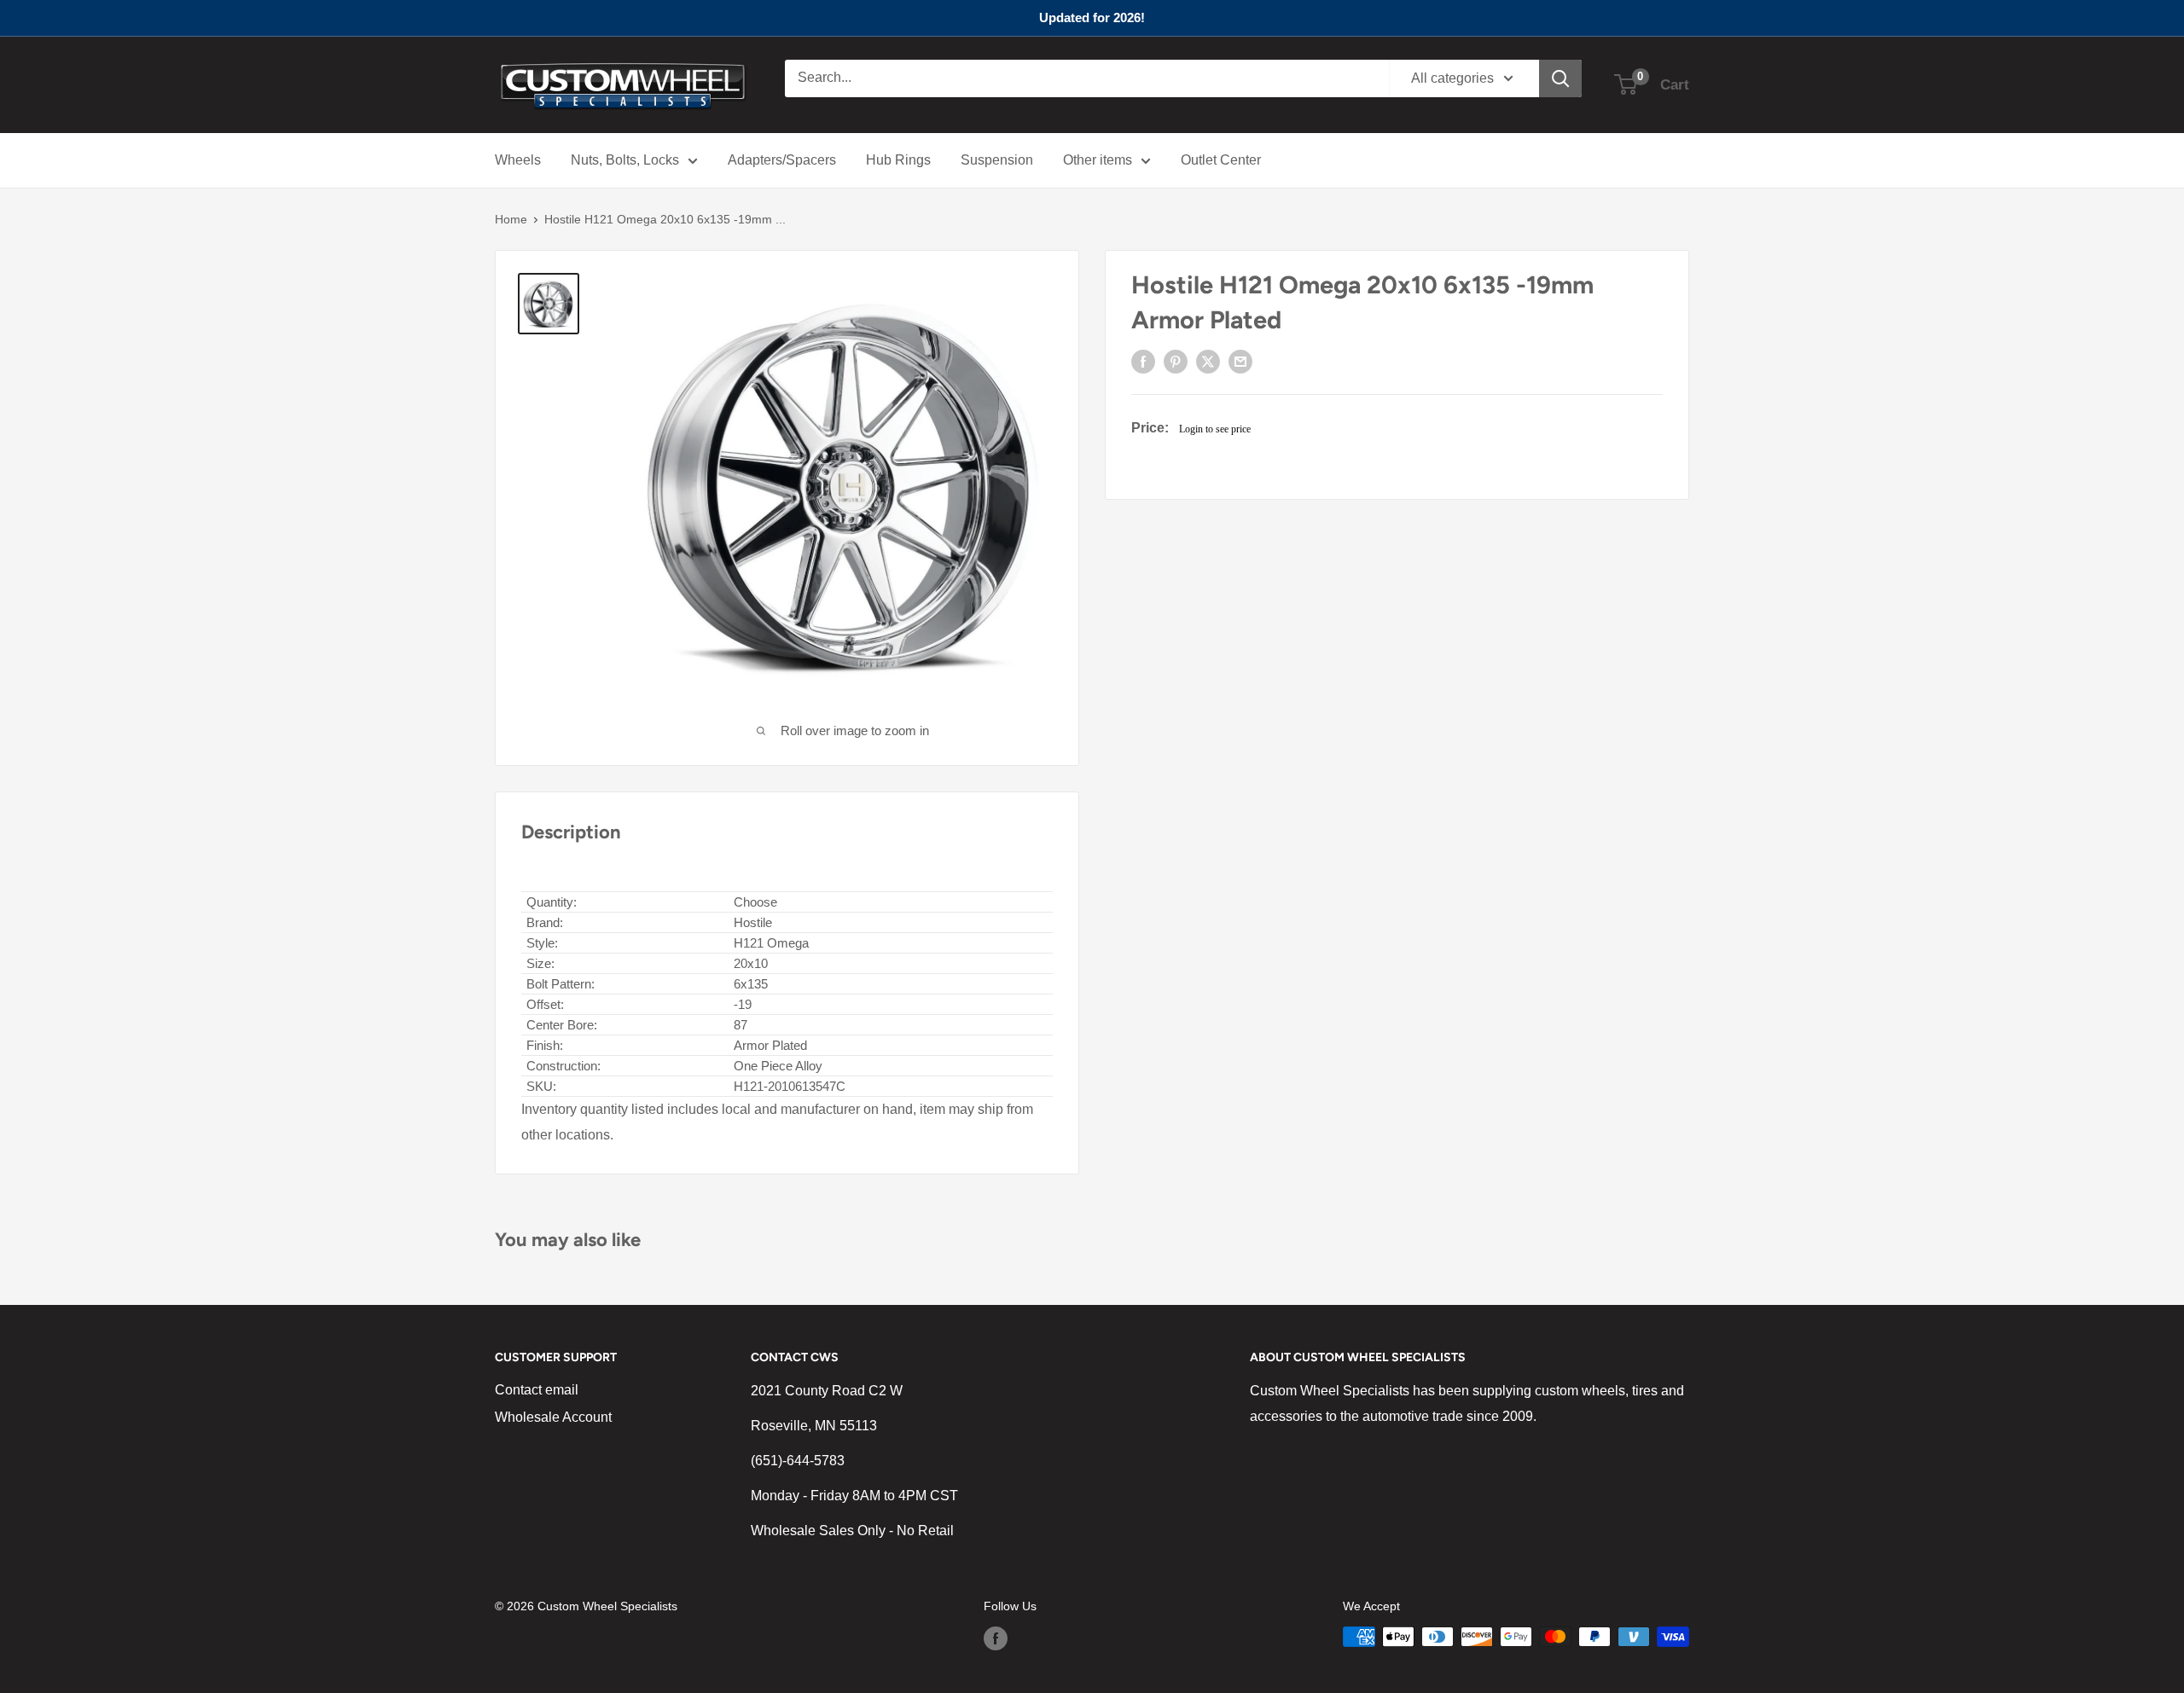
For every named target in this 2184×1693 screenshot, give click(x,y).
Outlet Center (1221, 160)
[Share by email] (1240, 362)
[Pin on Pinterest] (1176, 362)
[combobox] (1087, 78)
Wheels (518, 160)
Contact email (537, 1390)
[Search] (1560, 78)
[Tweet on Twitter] (1208, 362)
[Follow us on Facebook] (996, 1638)
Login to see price (1215, 429)
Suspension (997, 160)
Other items (1098, 160)
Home (511, 219)
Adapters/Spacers (782, 160)
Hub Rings (898, 160)
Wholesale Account (553, 1417)
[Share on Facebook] (1143, 362)
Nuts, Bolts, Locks (625, 160)
